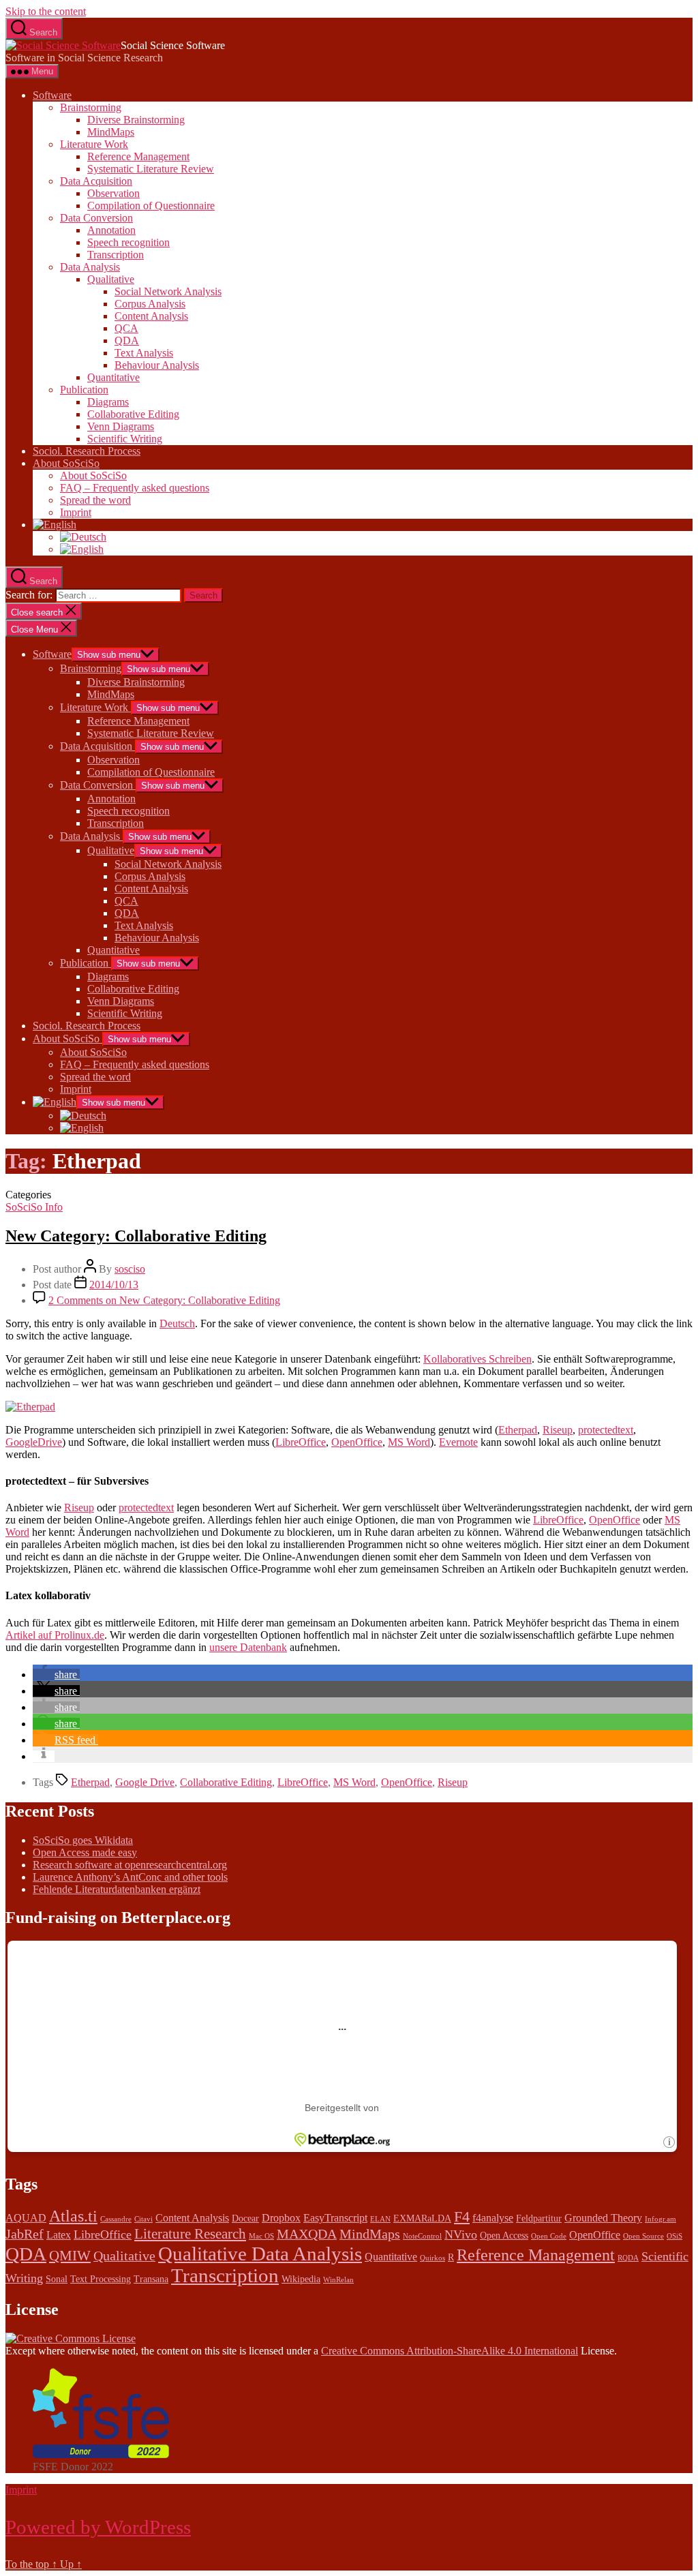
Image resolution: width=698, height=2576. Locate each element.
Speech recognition (128, 242)
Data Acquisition (96, 181)
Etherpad (518, 1430)
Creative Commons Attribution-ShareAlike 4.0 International (450, 2351)
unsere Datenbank (248, 1647)
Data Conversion (96, 218)
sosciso (130, 1269)
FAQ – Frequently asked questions (135, 488)
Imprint (76, 512)
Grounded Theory (603, 2218)
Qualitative (111, 279)
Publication (84, 390)
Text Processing (101, 2279)
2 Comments (164, 1300)
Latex (59, 2235)
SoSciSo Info (34, 1207)
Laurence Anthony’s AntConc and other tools (130, 1877)
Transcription (116, 255)
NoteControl (422, 2236)
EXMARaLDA (422, 2218)
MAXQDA (307, 2234)
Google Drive (145, 1782)
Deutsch (177, 1323)
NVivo (461, 2234)
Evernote (458, 1442)
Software (52, 95)
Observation (113, 193)
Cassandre (116, 2219)
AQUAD (26, 2218)
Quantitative (113, 377)
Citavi (143, 2219)
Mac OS (261, 2236)
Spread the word (95, 500)
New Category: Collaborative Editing (136, 1236)
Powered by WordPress (98, 2527)
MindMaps (111, 132)
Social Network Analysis (168, 291)
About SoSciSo (66, 463)
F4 (462, 2216)
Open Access (504, 2236)
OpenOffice (357, 1442)
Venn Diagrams (121, 426)
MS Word (409, 1442)
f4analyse (493, 2218)
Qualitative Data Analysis (260, 2254)
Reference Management (138, 156)
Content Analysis (151, 316)
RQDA (628, 2258)
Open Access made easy (85, 1852)
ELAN (380, 2219)
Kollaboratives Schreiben (477, 1359)
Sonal (57, 2279)
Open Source (643, 2236)
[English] (55, 525)
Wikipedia (301, 2279)
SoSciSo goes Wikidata (83, 1840)
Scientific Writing (125, 439)
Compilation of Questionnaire (151, 206)
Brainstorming (91, 107)
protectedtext (606, 1430)
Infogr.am (661, 2219)
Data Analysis (90, 267)
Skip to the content (46, 11)
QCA (126, 328)
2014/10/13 (114, 1285)
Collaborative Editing (133, 414)
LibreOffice (301, 1442)
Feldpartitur (539, 2218)
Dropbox (281, 2218)
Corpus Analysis (150, 304)
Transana (151, 2279)
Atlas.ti (73, 2216)
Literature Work (94, 144)
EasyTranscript (335, 2218)
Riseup (558, 1430)
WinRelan (338, 2280)
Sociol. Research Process (87, 451)
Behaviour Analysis (157, 365)
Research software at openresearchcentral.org (130, 1865)
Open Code (549, 2236)
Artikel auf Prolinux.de (55, 1635)
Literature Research (190, 2234)
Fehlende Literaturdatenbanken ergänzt (117, 1889)
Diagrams (108, 402)
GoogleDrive (34, 1442)
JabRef (25, 2234)
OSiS (674, 2236)
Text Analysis (144, 353)
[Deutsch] (83, 537)
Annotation (111, 230)
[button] (56, 1675)
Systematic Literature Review (151, 169)
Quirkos (433, 2258)
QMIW (70, 2256)
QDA (127, 340)
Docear (245, 2218)
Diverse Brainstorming (136, 120)
